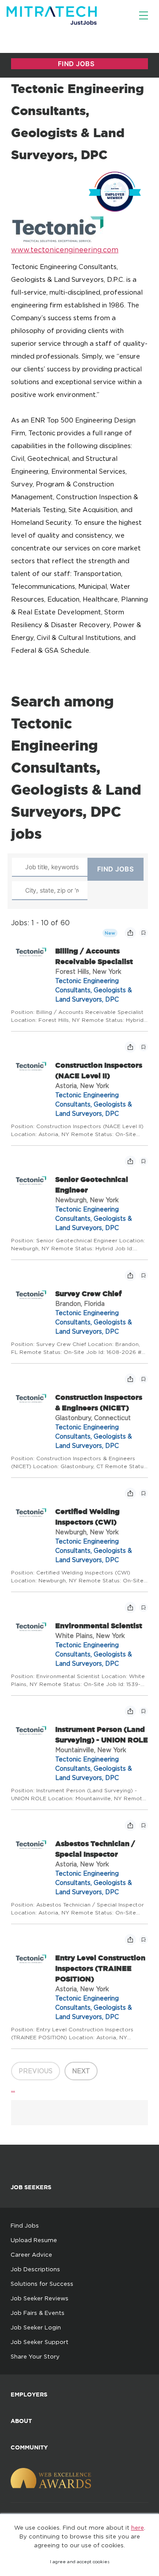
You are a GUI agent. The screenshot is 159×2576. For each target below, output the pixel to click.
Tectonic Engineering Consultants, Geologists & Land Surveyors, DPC (94, 990)
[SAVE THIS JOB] (144, 933)
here (138, 2527)
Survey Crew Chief (88, 1294)
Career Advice (31, 2254)
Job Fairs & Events (38, 2313)
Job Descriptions (35, 2269)
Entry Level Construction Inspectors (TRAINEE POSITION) (100, 1968)
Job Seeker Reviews (40, 2298)
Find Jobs (25, 2225)
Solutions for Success (42, 2284)
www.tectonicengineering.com (65, 250)
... (13, 2089)
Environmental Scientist (99, 1626)
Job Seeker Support (40, 2342)
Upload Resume (34, 2240)
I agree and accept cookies (80, 2562)
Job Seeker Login (36, 2327)
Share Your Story (35, 2356)
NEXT (81, 2071)
